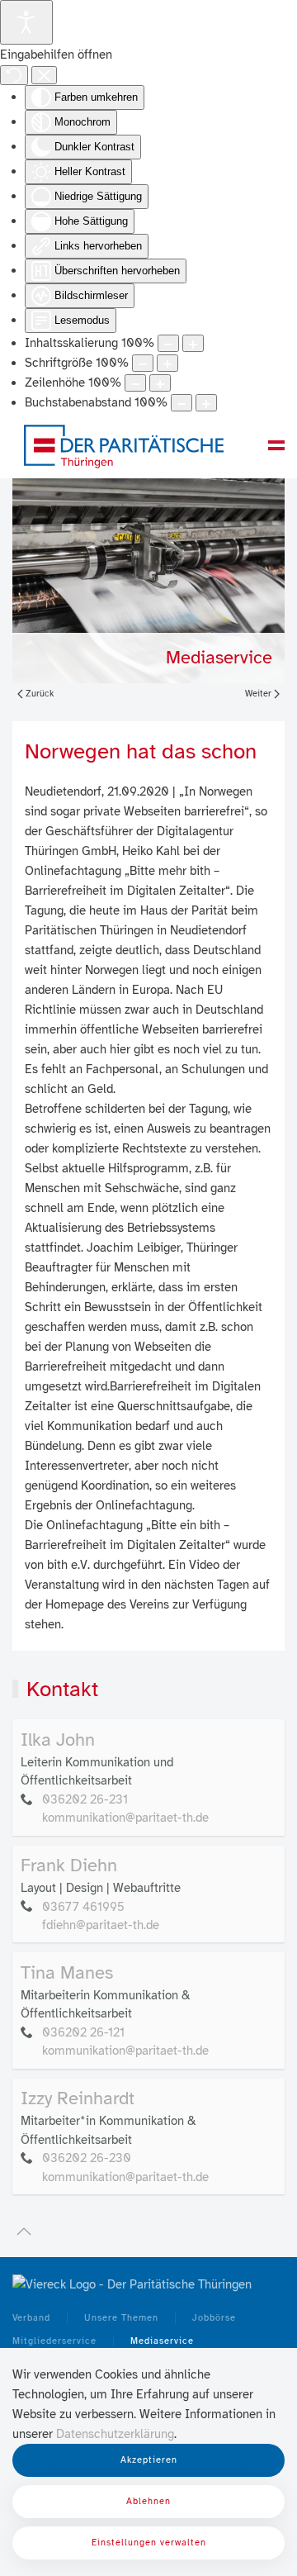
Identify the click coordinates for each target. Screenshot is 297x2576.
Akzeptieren (149, 2460)
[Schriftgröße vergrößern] (167, 363)
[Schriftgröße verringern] (143, 363)
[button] (276, 445)
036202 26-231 (85, 1799)
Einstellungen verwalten (149, 2543)
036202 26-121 (83, 2032)
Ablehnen (148, 2501)
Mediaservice (219, 657)
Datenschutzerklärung (115, 2434)
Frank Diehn (69, 1865)
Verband (31, 2318)
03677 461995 (83, 1907)
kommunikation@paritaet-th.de (125, 1818)
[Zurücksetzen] (14, 75)
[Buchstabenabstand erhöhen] (206, 403)
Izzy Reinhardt (78, 2098)
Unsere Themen (121, 2318)
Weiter (258, 694)
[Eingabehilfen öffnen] (26, 22)
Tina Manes (67, 1972)
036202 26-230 (87, 2158)
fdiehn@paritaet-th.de (101, 1925)
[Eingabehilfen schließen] (44, 75)
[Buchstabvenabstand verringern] (181, 403)
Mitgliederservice (54, 2341)
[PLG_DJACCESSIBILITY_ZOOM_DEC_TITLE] (168, 343)
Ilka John (58, 1740)
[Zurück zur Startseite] (124, 445)
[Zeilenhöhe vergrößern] (160, 383)
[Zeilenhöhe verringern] (135, 383)
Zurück (40, 694)
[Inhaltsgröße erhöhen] (193, 343)
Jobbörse (214, 2318)
